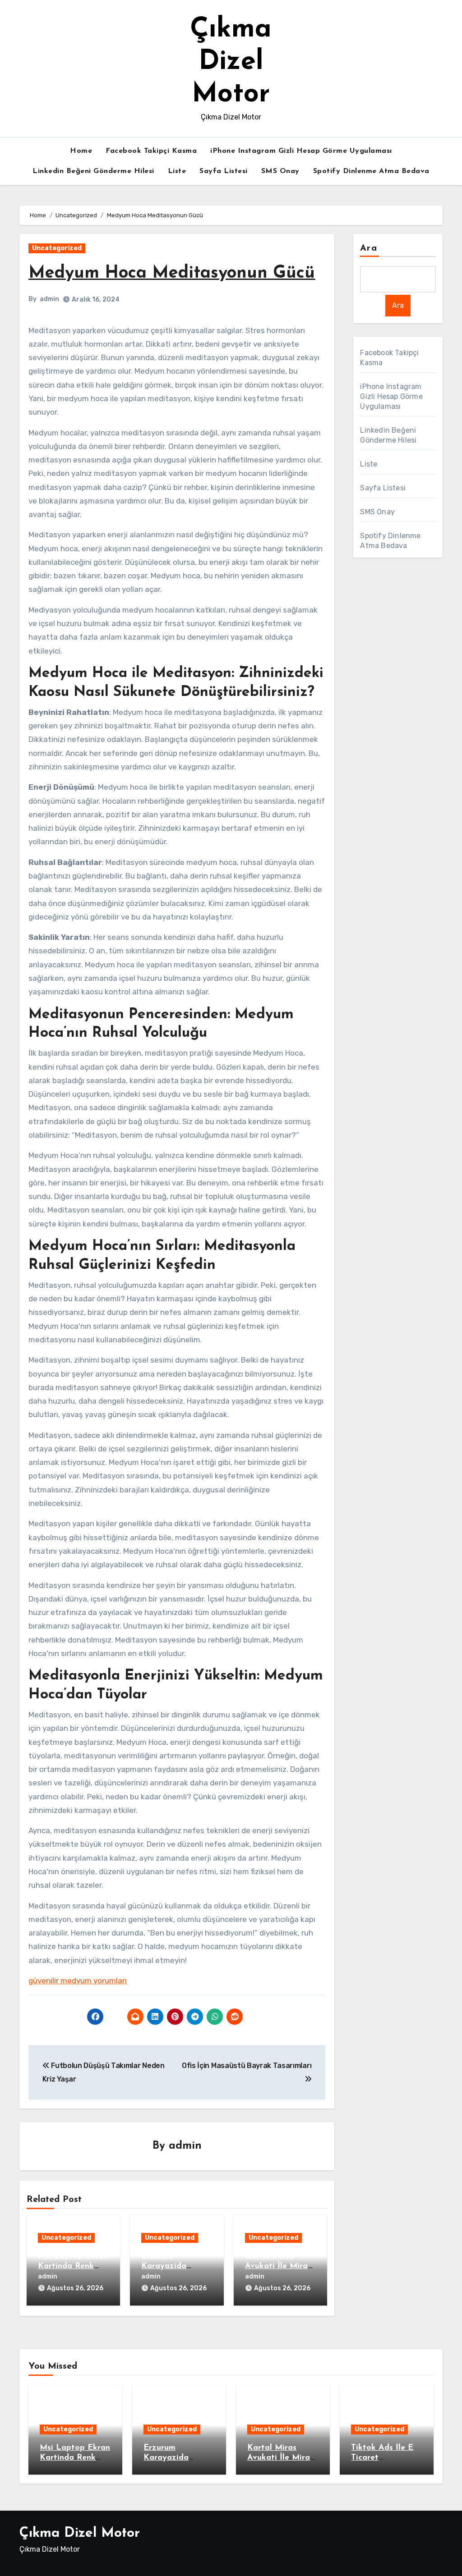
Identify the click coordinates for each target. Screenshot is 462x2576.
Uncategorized (57, 248)
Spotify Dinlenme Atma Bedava (371, 171)
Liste (177, 171)
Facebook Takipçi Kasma (151, 151)
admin (49, 299)
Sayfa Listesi (224, 171)
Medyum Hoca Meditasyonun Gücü (172, 273)
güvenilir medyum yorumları (78, 1981)
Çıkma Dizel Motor (231, 62)
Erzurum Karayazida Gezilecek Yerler (173, 2266)
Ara (368, 248)
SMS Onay (280, 171)
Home (81, 151)
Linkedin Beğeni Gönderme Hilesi (93, 171)
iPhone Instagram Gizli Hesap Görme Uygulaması (301, 151)
